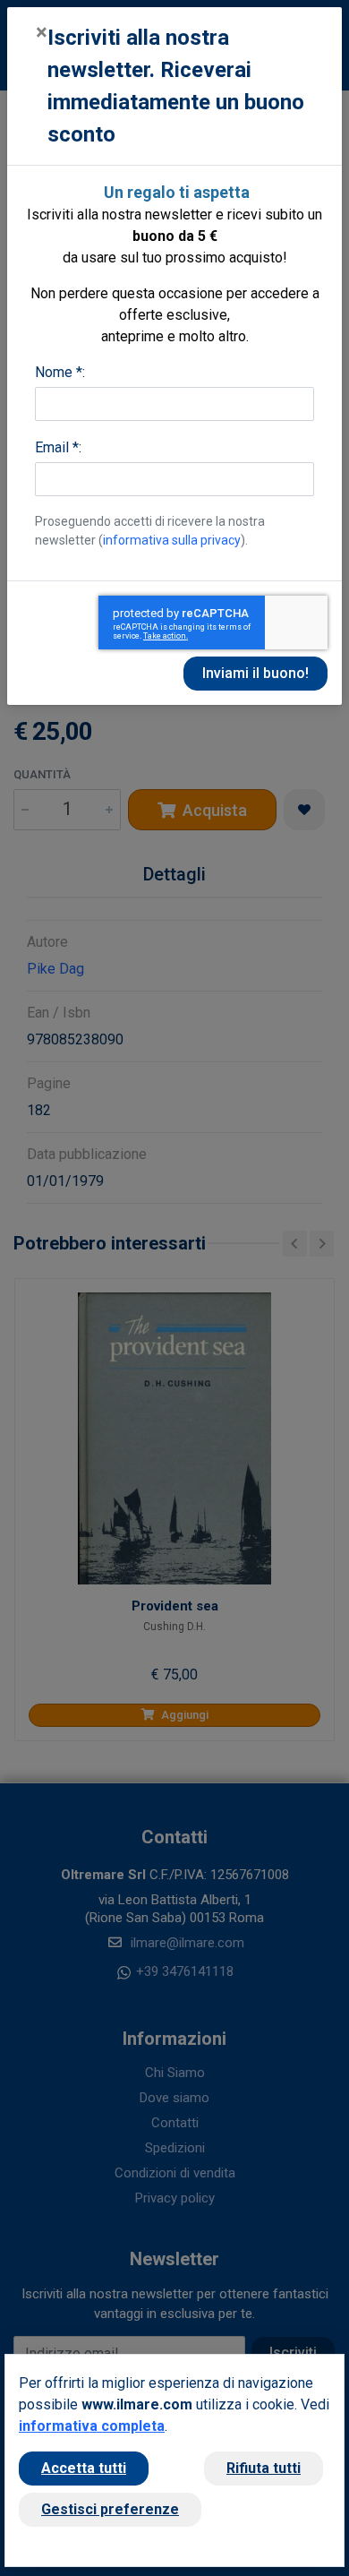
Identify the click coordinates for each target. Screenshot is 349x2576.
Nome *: (60, 372)
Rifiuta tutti (264, 2468)
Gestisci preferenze (110, 2509)
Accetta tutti (84, 2468)
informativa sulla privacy (172, 540)
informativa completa (92, 2426)
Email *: (58, 447)
